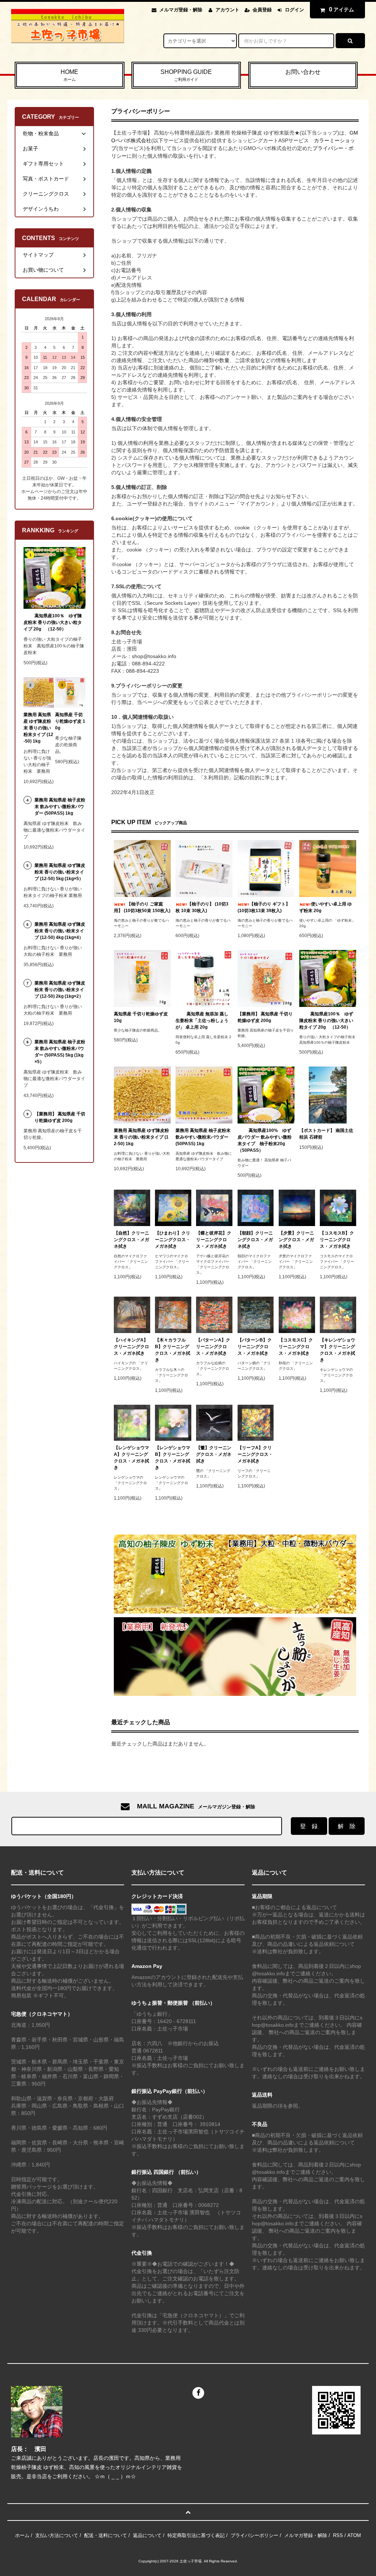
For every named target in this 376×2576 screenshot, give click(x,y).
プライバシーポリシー (254, 2535)
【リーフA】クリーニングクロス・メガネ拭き (255, 1454)
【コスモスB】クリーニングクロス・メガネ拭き (337, 1240)
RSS (338, 2535)
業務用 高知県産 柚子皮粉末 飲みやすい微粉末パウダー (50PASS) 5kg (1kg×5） (60, 1052)
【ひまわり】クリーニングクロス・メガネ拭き (173, 1240)
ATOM (354, 2535)
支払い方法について (57, 2535)
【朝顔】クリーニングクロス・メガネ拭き (255, 1240)
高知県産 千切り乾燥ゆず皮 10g (141, 1017)
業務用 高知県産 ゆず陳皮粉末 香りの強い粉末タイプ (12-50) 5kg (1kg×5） (60, 872)
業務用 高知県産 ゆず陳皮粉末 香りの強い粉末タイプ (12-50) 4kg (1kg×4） (60, 931)
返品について (147, 2535)
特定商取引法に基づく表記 (196, 2535)
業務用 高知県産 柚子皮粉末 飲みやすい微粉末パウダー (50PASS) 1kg (203, 1137)
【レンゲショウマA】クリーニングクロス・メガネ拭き (131, 1458)
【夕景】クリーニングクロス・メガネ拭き (296, 1240)
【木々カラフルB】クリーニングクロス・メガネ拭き (173, 1350)
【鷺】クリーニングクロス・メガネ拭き (214, 1454)
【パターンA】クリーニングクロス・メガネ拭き (213, 1347)
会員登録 (262, 10)
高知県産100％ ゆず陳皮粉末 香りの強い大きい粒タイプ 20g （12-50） (326, 1021)
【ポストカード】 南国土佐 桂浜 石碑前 (326, 1134)
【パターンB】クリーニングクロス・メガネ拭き (255, 1347)
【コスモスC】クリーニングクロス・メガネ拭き (296, 1347)
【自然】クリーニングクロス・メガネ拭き (131, 1240)
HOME (69, 75)
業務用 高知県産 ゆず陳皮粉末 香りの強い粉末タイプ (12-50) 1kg (141, 1137)
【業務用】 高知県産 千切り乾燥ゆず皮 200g (265, 1017)
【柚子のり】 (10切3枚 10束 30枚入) (202, 907)
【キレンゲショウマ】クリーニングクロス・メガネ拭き (337, 1350)
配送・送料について (106, 2535)
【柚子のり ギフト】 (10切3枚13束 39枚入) (264, 907)
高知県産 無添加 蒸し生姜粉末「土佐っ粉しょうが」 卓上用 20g (202, 1021)
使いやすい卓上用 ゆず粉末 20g (326, 907)
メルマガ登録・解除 (181, 10)
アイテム (341, 9)
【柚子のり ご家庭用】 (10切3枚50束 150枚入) (142, 907)
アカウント (227, 10)
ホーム (22, 2535)
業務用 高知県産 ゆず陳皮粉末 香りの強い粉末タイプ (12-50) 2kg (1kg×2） (60, 990)
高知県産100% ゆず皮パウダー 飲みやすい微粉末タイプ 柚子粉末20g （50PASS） (265, 1140)
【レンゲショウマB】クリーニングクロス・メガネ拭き (173, 1458)
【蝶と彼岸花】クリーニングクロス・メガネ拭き (214, 1240)
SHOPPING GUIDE (186, 75)
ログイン (294, 10)
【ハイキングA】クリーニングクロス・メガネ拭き (131, 1347)
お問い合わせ (303, 72)
